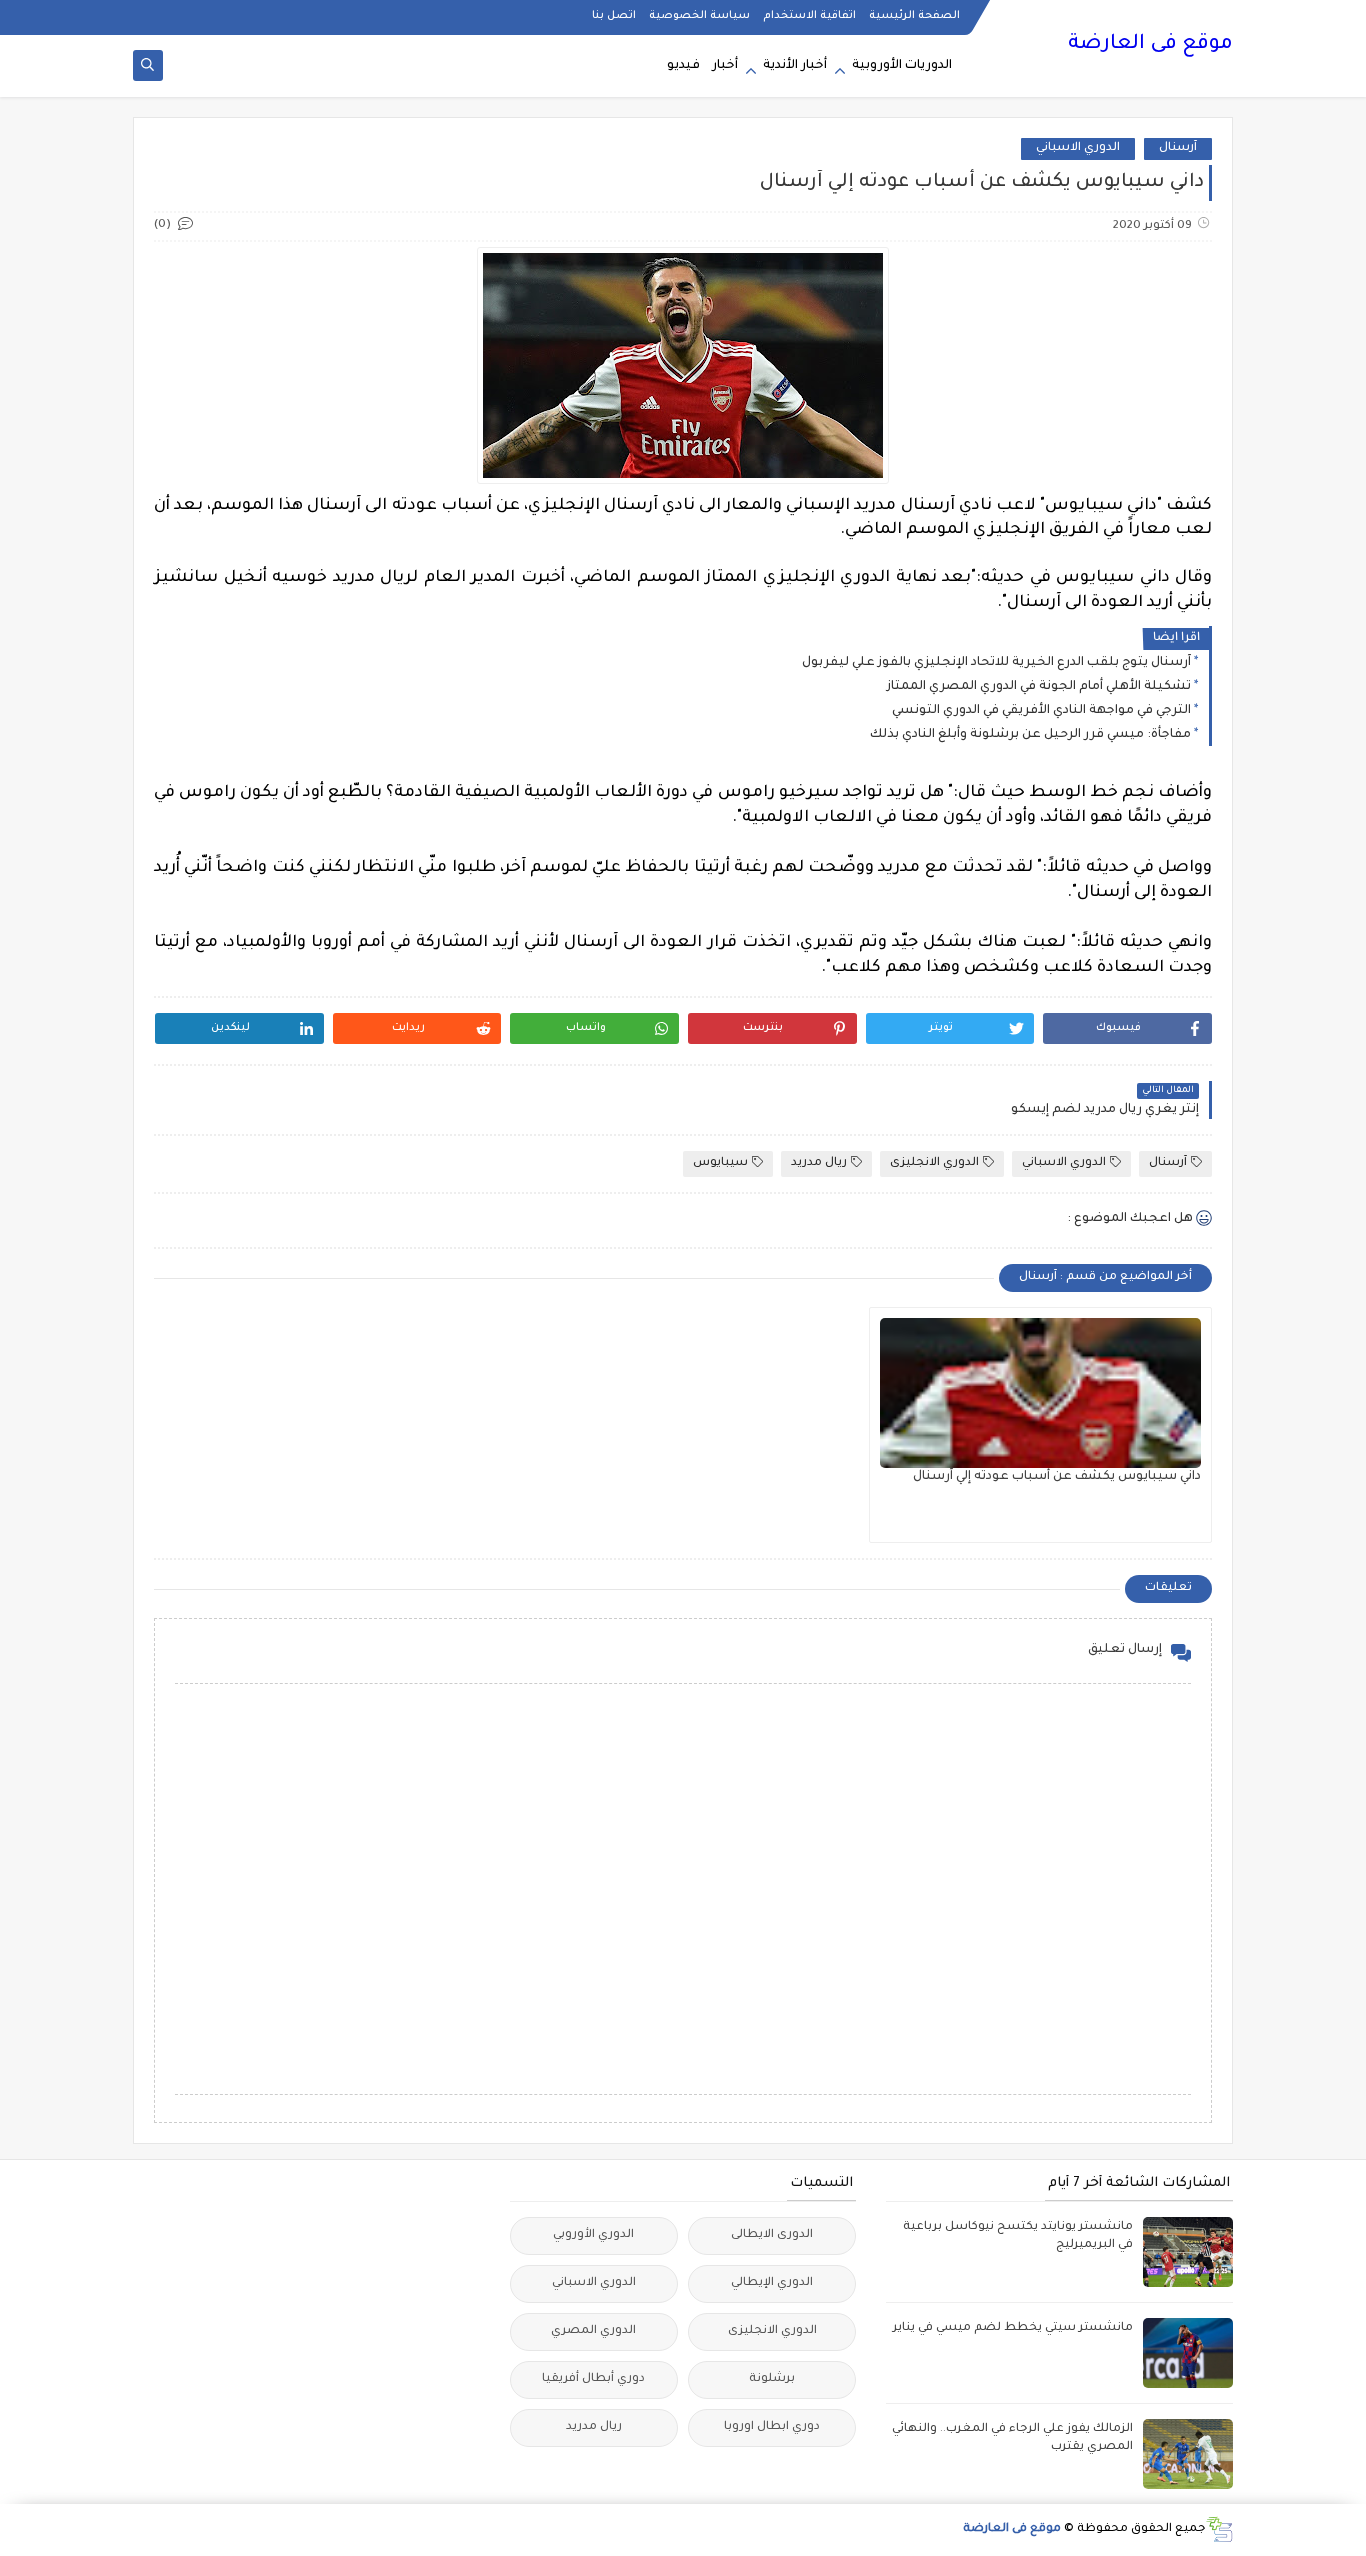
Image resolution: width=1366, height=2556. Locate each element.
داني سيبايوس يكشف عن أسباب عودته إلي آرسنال (1057, 1477)
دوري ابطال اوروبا (772, 2427)
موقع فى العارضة (1150, 45)
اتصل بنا (614, 16)
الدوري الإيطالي (772, 2283)
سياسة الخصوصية (699, 16)
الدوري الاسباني (1078, 148)
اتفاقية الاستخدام (809, 16)
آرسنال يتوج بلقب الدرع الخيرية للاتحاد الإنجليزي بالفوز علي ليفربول (996, 663)
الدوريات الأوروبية (902, 66)
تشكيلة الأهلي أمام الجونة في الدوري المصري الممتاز (1039, 687)
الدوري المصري (593, 2331)
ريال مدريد (819, 1163)
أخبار (725, 66)
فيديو (683, 66)
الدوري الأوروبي (593, 2235)
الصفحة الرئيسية (914, 16)
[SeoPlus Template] (1219, 2529)
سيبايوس (720, 1163)
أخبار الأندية (795, 66)
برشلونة (772, 2379)
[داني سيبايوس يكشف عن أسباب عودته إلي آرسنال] (1040, 1393)
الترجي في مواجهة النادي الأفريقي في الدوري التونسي (1041, 711)
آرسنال (1178, 148)
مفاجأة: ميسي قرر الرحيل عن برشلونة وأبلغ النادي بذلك (1030, 735)
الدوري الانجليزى (934, 1163)
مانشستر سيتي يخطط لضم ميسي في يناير (1013, 2328)
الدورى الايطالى (772, 2235)
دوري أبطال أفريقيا (593, 2379)
